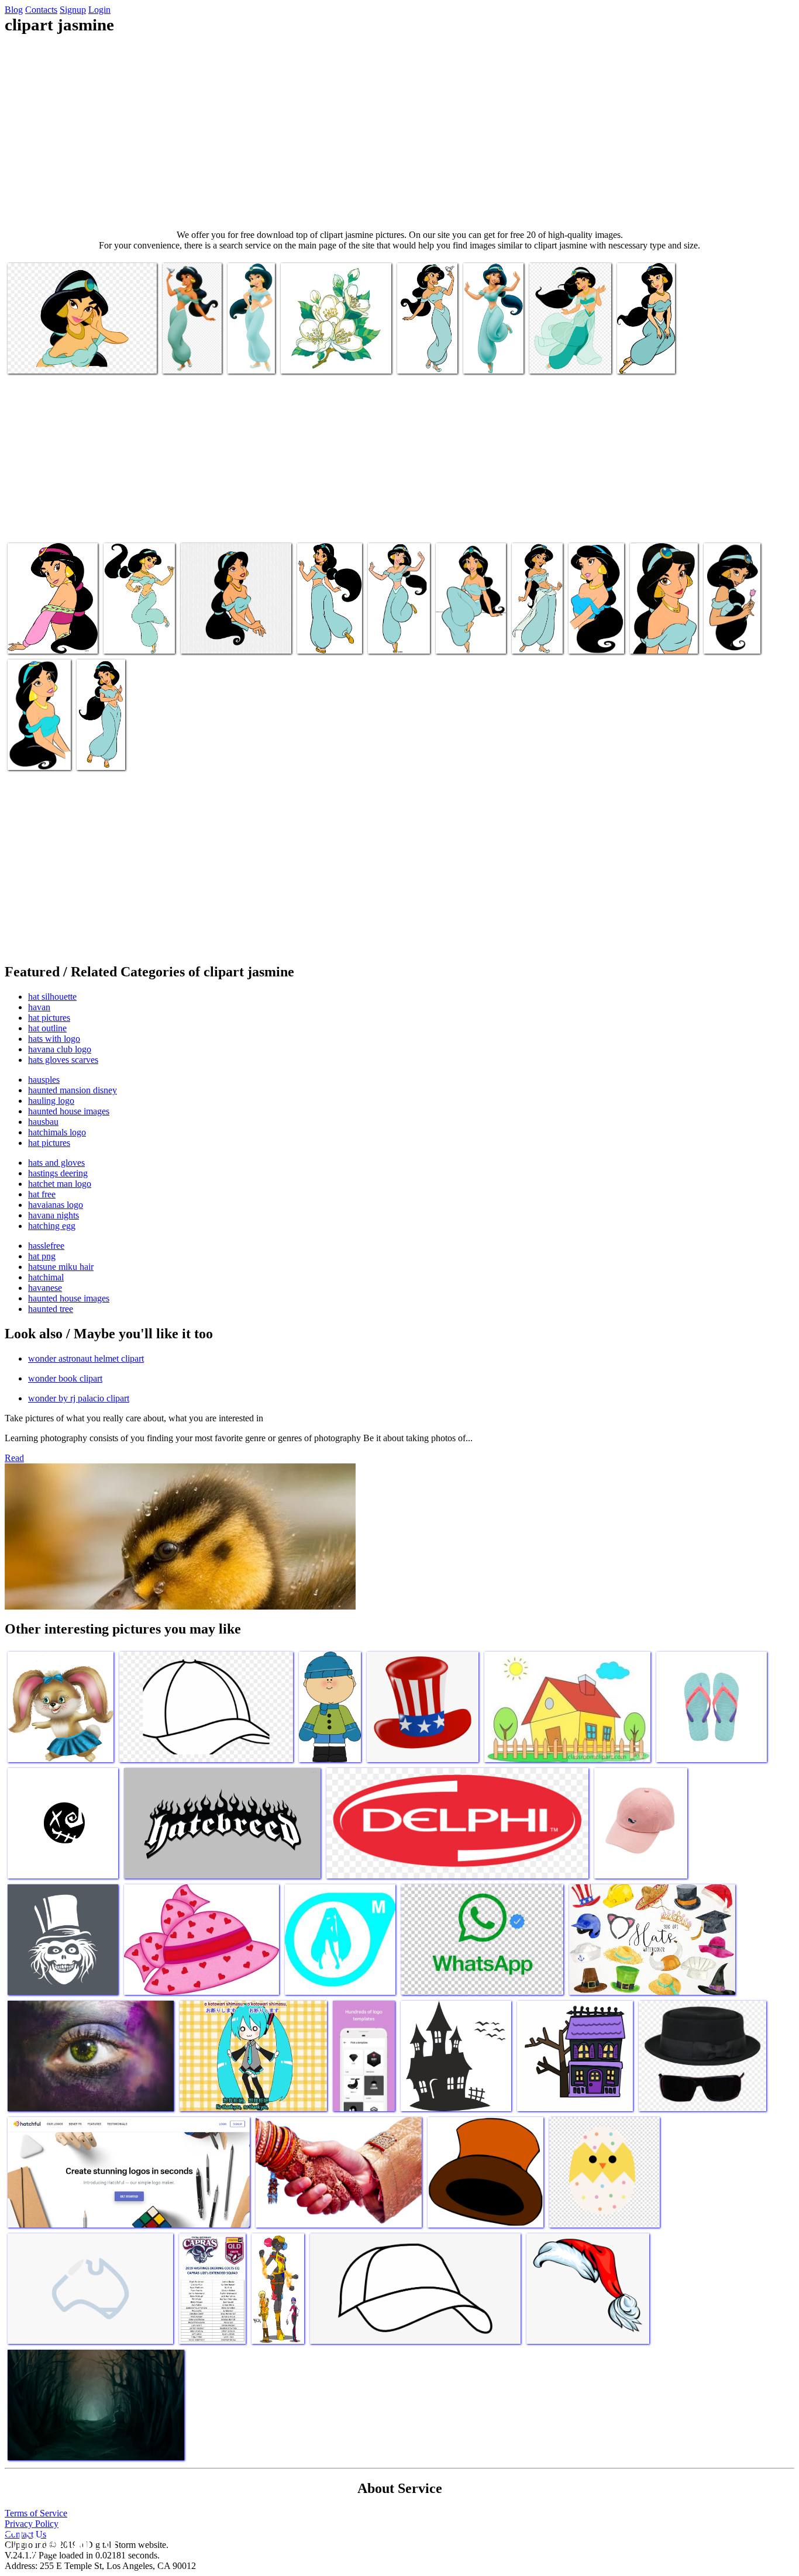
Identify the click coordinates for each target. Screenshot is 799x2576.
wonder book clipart (65, 1378)
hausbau (43, 1122)
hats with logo (54, 1039)
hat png (42, 1256)
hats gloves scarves (63, 1060)
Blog (14, 10)
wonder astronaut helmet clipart (86, 1358)
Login (99, 10)
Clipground (58, 2541)
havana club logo (60, 1049)
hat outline (47, 1028)
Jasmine (633, 358)
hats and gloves (56, 1163)
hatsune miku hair (61, 1267)
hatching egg (52, 1226)
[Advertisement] (399, 132)
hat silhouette (52, 997)
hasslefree (46, 1246)
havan (39, 1007)
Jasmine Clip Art (660, 638)
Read (14, 1458)
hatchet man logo (60, 1184)
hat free (42, 1194)
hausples (44, 1080)
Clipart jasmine (36, 358)
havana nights (54, 1215)
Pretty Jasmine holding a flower (731, 628)
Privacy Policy (32, 2524)
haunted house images (69, 1111)
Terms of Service (36, 2513)
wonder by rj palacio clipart (79, 1398)
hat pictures (49, 1018)
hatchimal (46, 1277)
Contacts (41, 10)
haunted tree (51, 1309)
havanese (45, 1288)
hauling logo (51, 1101)
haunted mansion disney (73, 1090)
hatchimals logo (57, 1132)
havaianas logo (56, 1205)
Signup (73, 10)
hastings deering (58, 1173)
